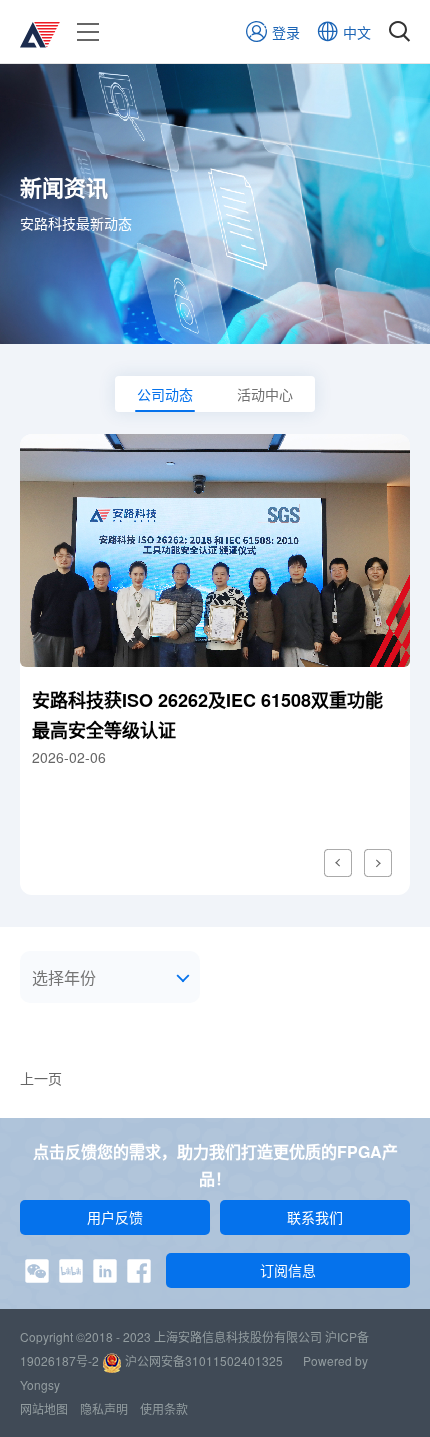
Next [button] (378, 863)
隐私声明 (104, 1408)
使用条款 (164, 1408)
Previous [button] (338, 863)
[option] (215, 664)
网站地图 (44, 1408)
